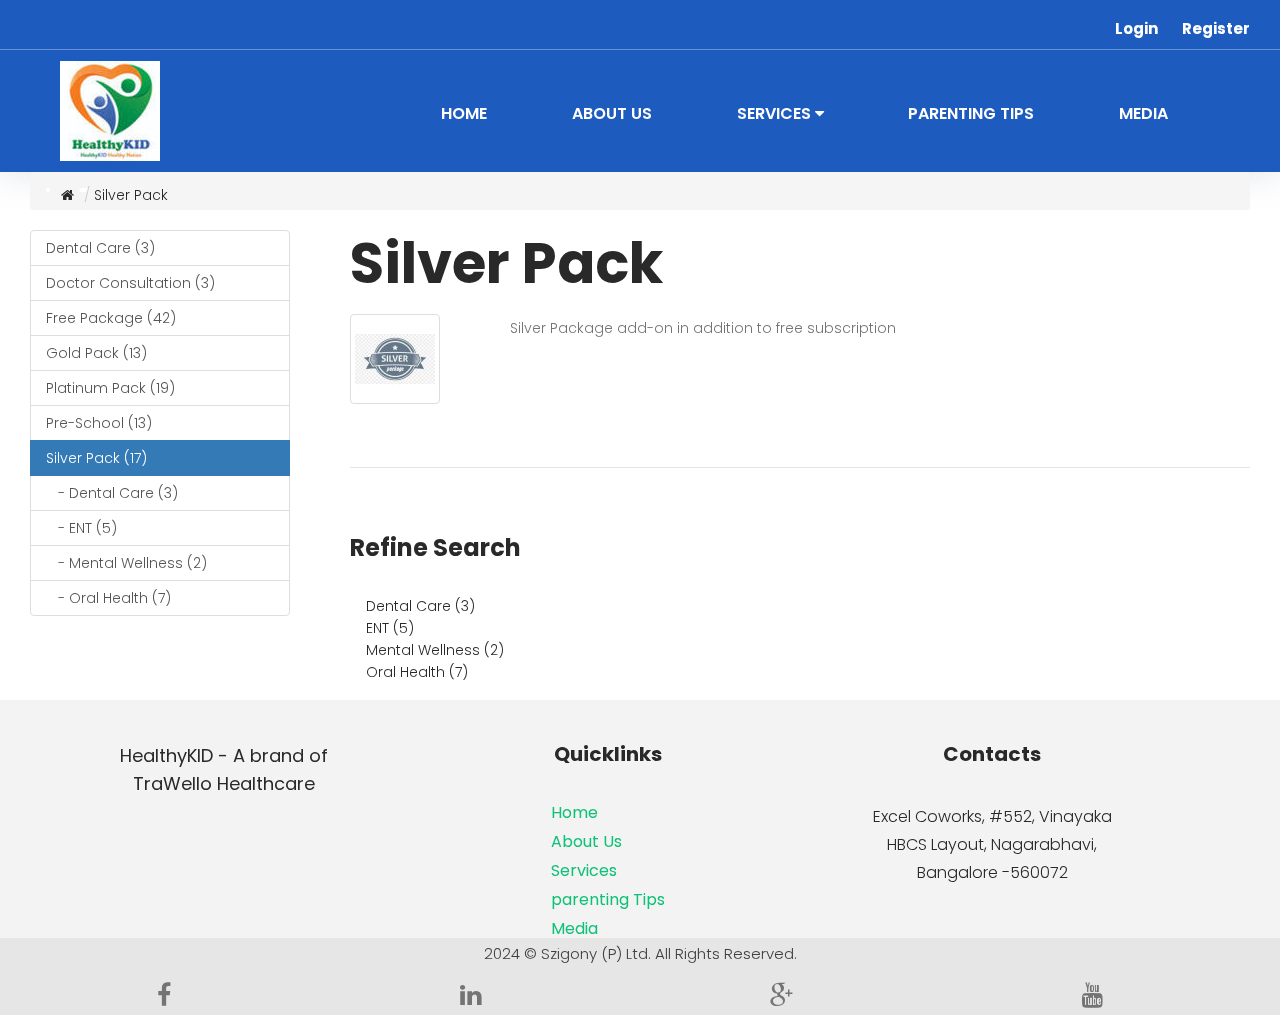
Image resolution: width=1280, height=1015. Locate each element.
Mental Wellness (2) (435, 650)
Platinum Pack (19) (110, 388)
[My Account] (1105, 23)
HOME (464, 113)
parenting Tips (608, 899)
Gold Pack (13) (96, 353)
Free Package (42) (111, 318)
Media (574, 928)
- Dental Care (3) (112, 493)
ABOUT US (612, 113)
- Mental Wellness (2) (126, 563)
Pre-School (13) (99, 423)
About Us (586, 841)
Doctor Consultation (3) (130, 283)
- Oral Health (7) (108, 598)
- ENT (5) (81, 528)
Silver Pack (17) (96, 458)
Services (584, 870)
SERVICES (776, 113)
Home (574, 812)
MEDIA (1143, 113)
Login (1136, 28)
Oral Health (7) (417, 672)
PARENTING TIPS (971, 113)
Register (1216, 28)
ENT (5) (390, 628)
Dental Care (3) (100, 248)
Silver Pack (131, 195)
